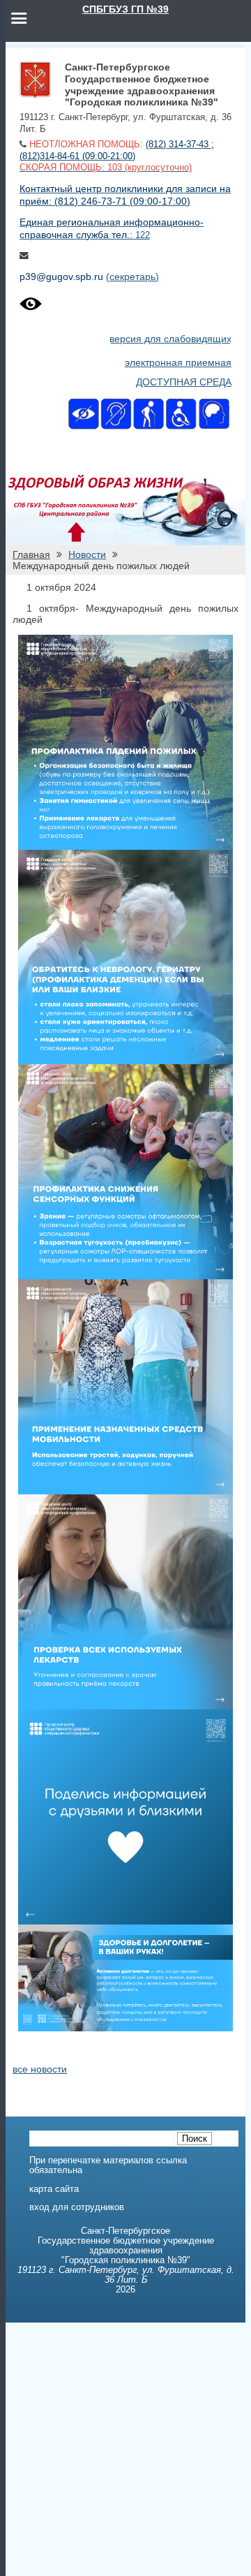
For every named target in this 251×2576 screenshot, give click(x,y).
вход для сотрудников (77, 2207)
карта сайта (54, 2189)
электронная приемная (178, 362)
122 (143, 235)
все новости (40, 2069)
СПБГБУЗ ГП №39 (125, 9)
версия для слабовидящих (170, 339)
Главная (31, 554)
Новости (87, 554)
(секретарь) (132, 277)
